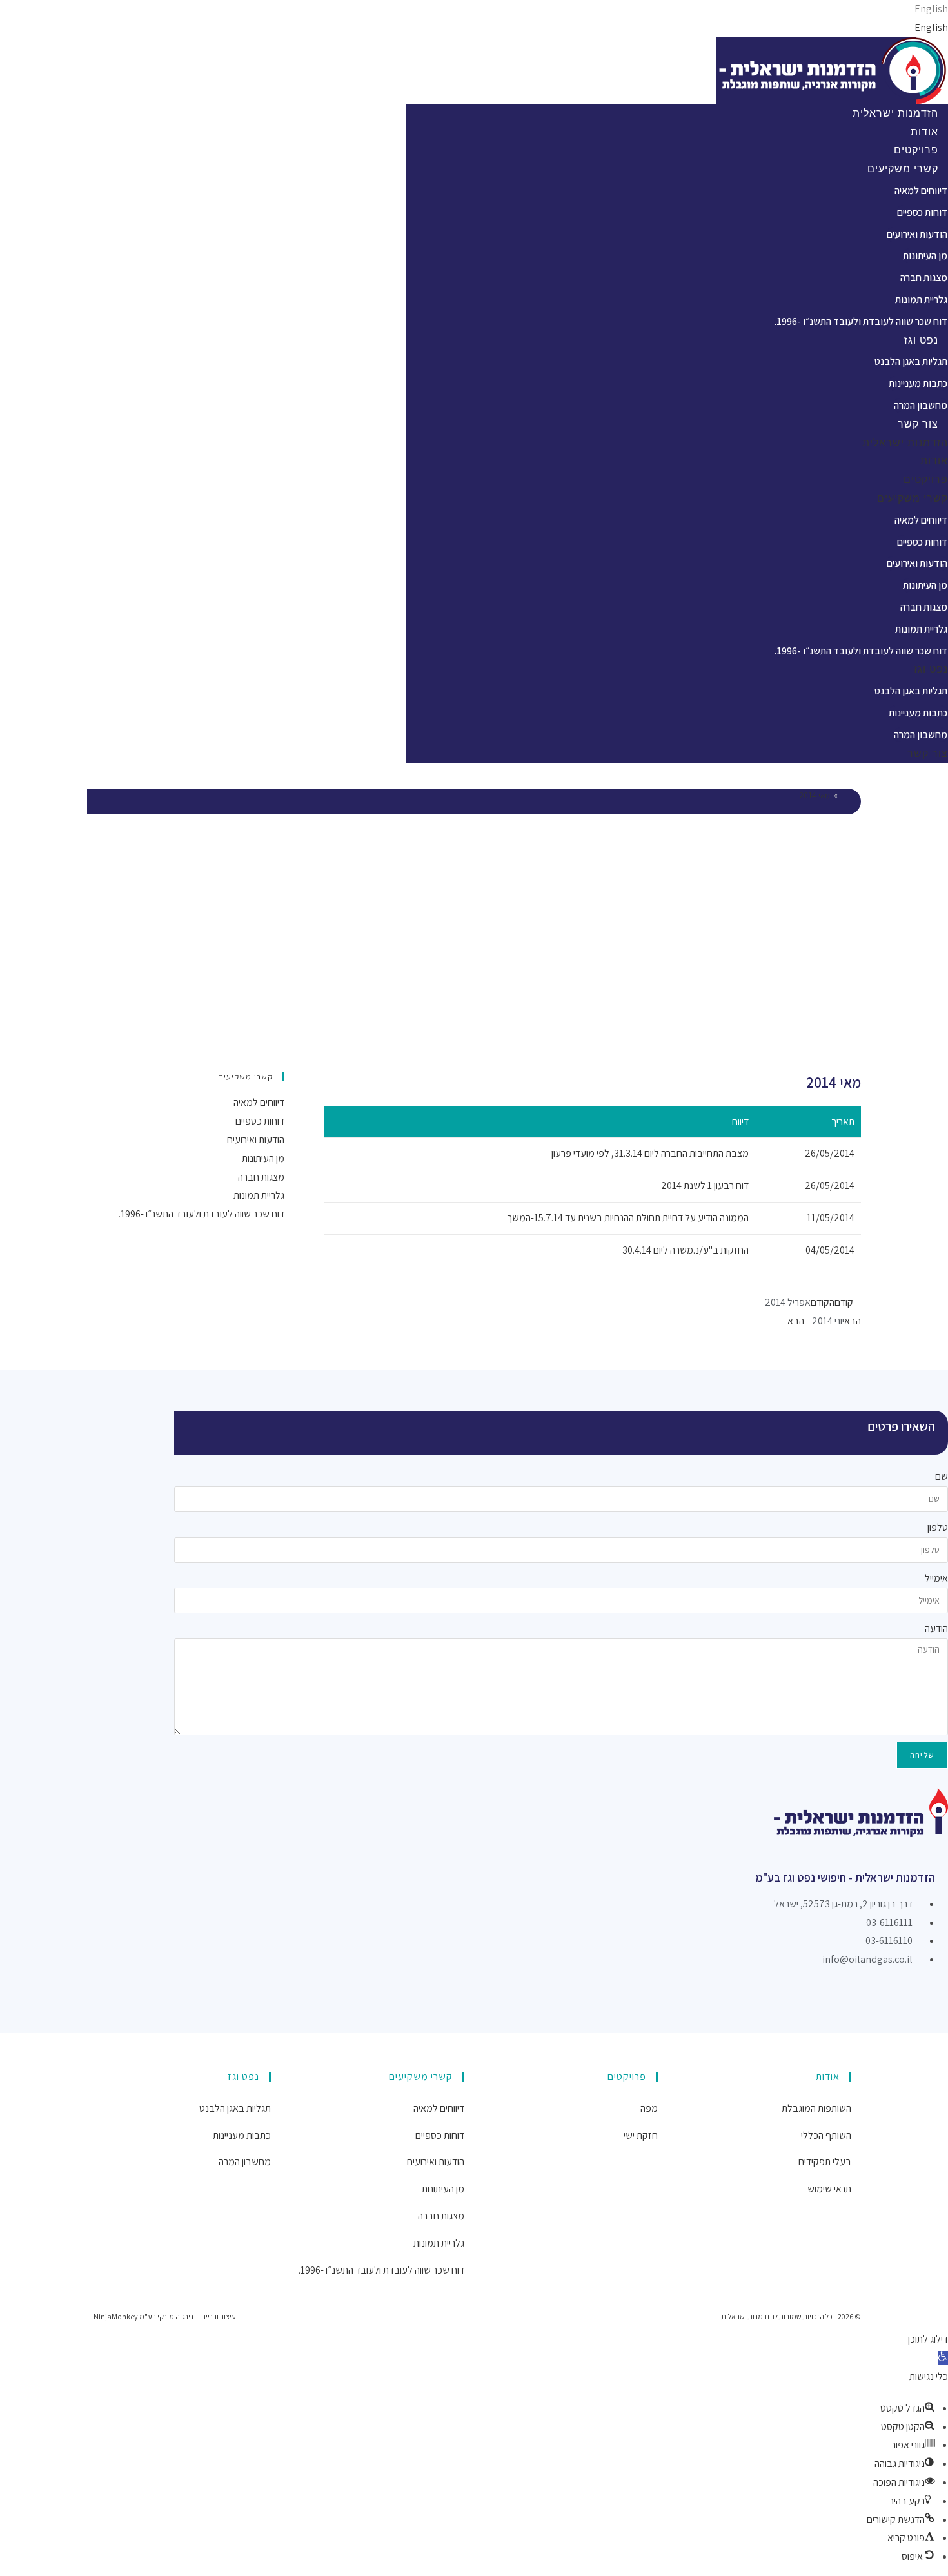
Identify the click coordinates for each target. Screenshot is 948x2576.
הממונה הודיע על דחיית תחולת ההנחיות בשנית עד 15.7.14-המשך (628, 1218)
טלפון (938, 1527)
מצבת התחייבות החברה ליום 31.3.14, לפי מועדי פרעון (650, 1153)
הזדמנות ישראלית (895, 113)
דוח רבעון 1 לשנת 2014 (705, 1185)
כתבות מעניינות (918, 383)
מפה (649, 2108)
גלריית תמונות (921, 300)
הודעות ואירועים (917, 234)
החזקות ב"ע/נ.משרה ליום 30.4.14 (686, 1250)
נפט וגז (921, 340)
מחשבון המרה (921, 405)
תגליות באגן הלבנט (911, 361)
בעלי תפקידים (825, 2162)
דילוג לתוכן (928, 2339)
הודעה (936, 1628)
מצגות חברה (924, 278)
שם (942, 1476)
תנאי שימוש (829, 2189)
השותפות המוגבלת (816, 2108)
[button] (943, 2358)
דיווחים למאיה (921, 191)
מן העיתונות (925, 256)
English (931, 9)
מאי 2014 (815, 795)
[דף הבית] (845, 795)
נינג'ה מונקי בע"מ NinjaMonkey (143, 2316)
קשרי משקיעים (903, 169)
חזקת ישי (641, 2135)
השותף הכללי (826, 2135)
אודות (924, 132)
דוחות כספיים (922, 212)
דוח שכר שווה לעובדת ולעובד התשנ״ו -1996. (861, 321)
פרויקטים (916, 150)
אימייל (936, 1578)
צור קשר (918, 424)
